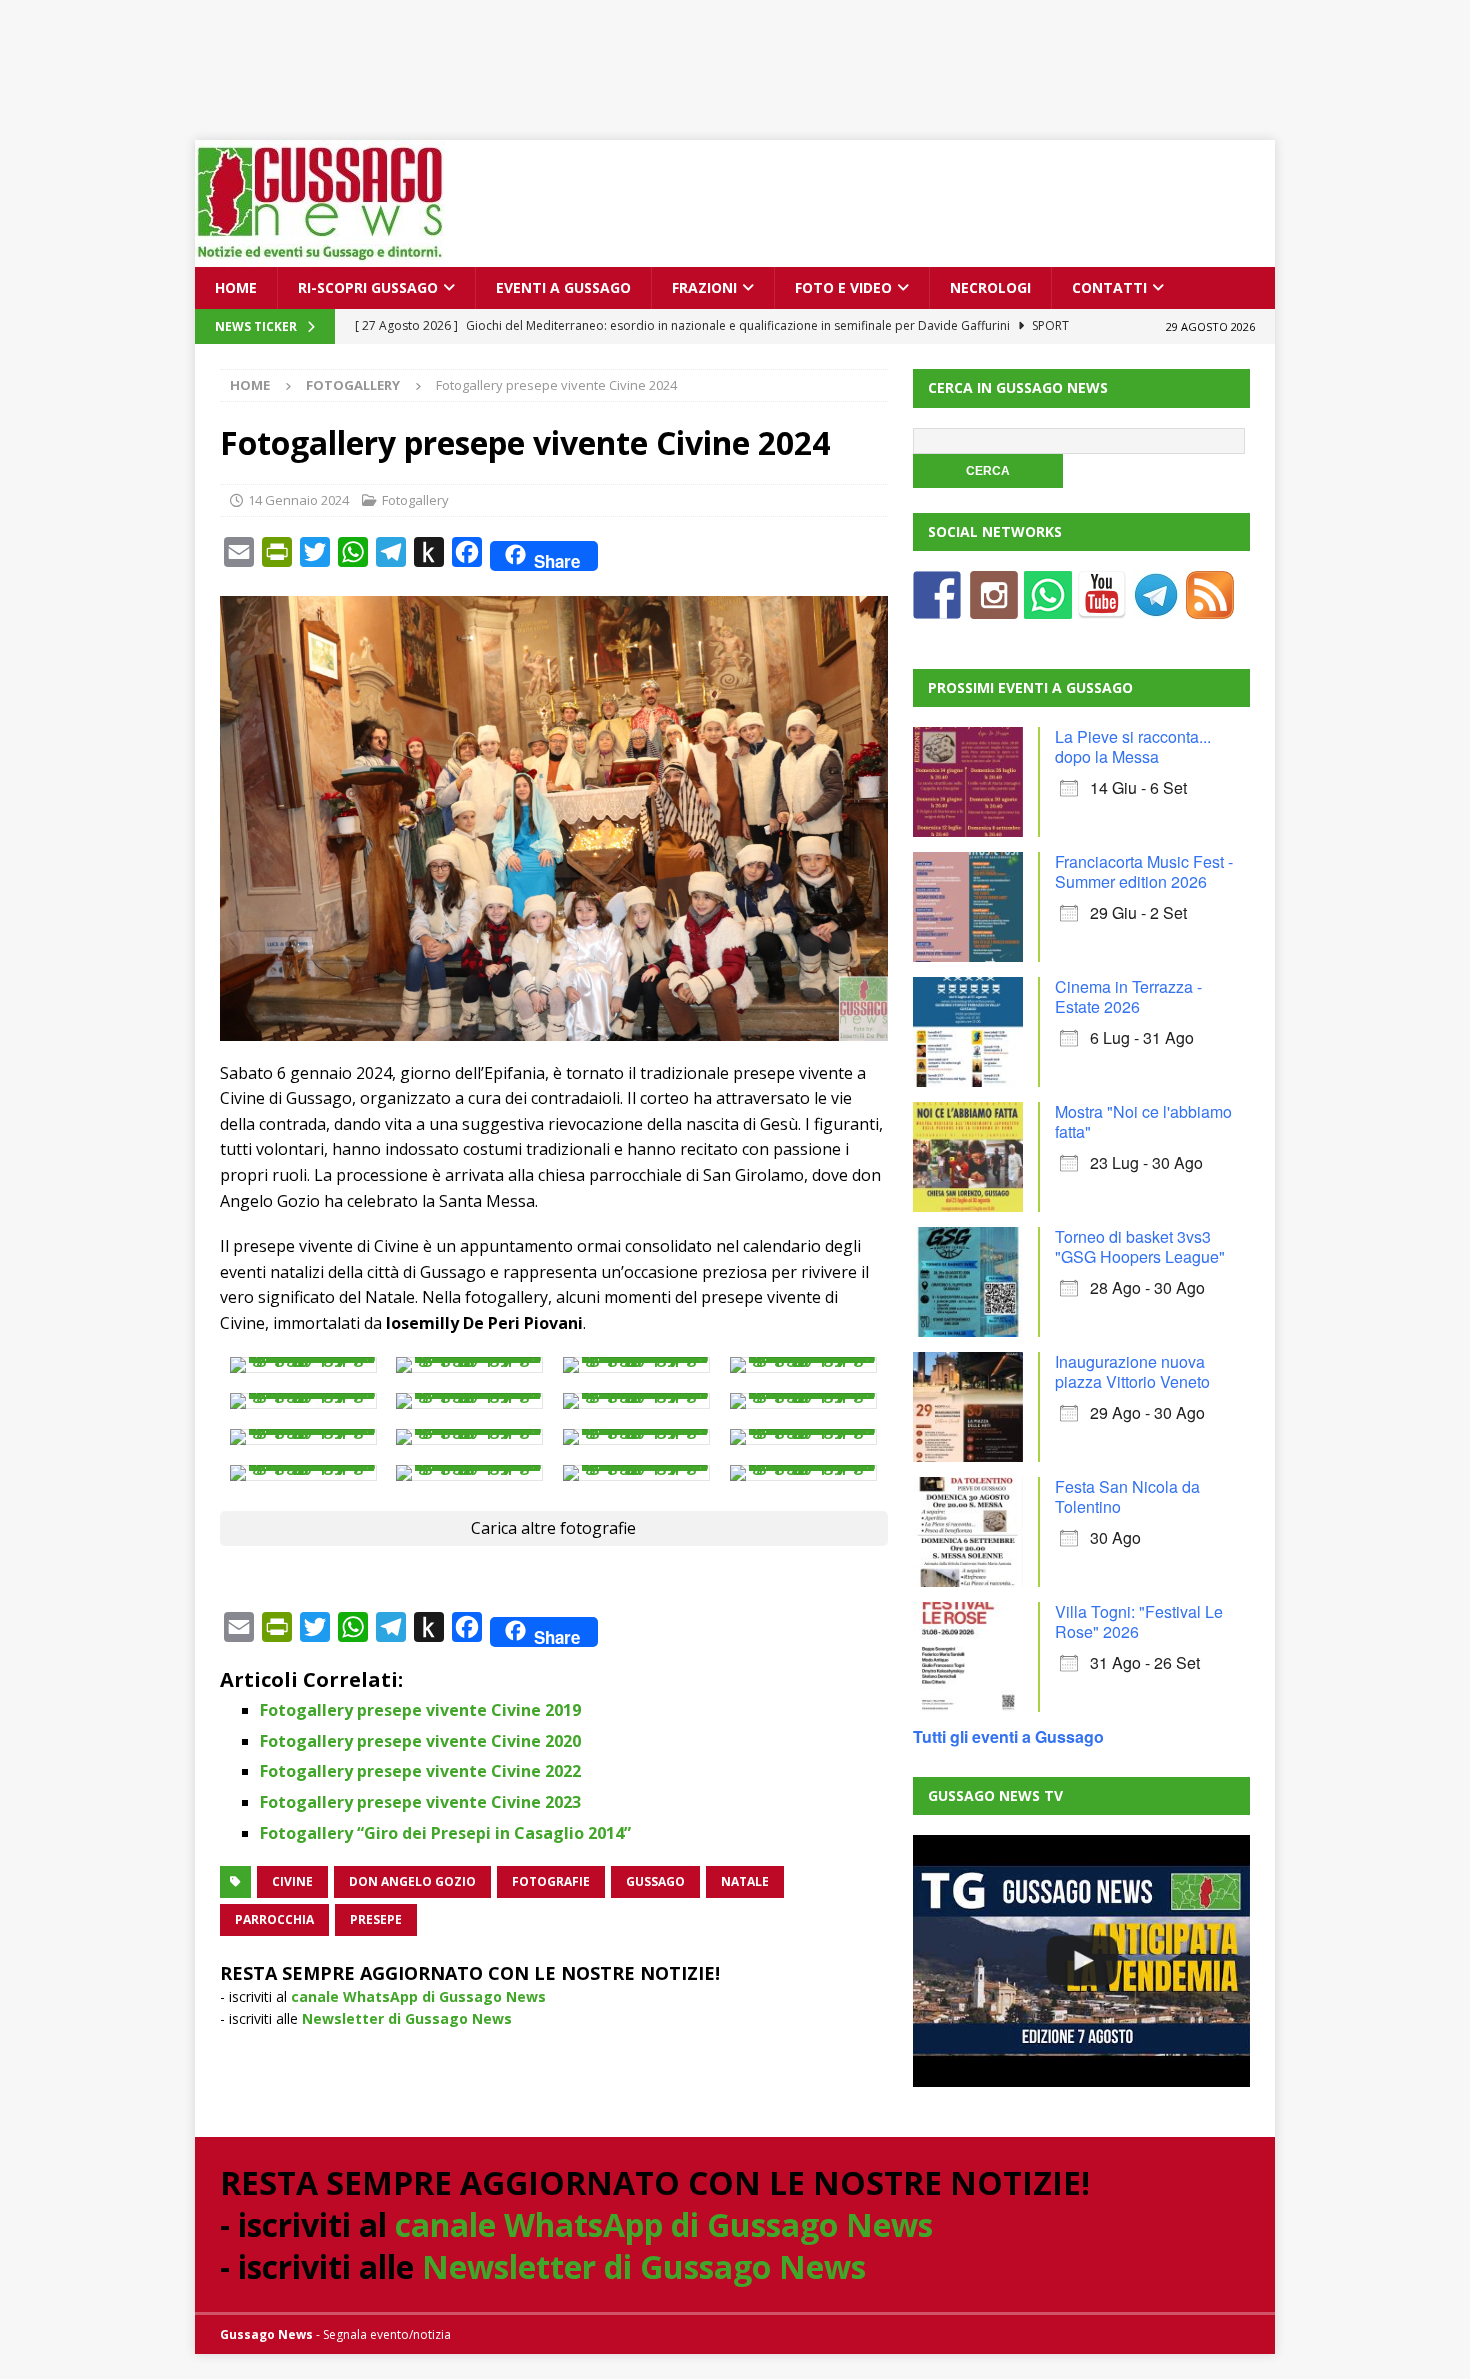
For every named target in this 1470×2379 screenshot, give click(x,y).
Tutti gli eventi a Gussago (1008, 1736)
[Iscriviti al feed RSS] (1210, 606)
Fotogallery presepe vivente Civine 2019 (420, 1710)
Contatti (1109, 287)
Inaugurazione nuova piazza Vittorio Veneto (1132, 1371)
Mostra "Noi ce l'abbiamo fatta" (1143, 1121)
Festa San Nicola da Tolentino (1127, 1496)
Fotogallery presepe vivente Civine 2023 (420, 1802)
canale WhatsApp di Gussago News (418, 1996)
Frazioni (704, 287)
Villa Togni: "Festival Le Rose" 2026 (1139, 1621)
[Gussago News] (320, 255)
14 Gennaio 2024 (298, 500)
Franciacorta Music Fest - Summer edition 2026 (1144, 871)
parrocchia (274, 1919)
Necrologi (990, 287)
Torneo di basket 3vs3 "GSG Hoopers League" (1140, 1246)
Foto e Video (843, 287)
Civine (292, 1881)
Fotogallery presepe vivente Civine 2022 (420, 1771)
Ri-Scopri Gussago (368, 287)
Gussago (655, 1881)
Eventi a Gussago (563, 287)
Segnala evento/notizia (387, 2334)
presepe (376, 1919)
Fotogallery (415, 500)
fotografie (551, 1881)
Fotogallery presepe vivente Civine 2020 (420, 1741)
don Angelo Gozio (412, 1881)
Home (236, 287)
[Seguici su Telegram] (1156, 606)
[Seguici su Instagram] (994, 606)
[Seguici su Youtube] (1102, 606)
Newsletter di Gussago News (407, 2018)
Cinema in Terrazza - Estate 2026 (1128, 996)
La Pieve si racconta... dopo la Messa (1133, 746)
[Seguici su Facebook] (937, 606)
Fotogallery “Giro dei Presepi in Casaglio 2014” (445, 1833)
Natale (745, 1881)
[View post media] (303, 1365)
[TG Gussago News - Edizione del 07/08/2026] (1081, 1961)
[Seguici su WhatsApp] (1048, 606)
